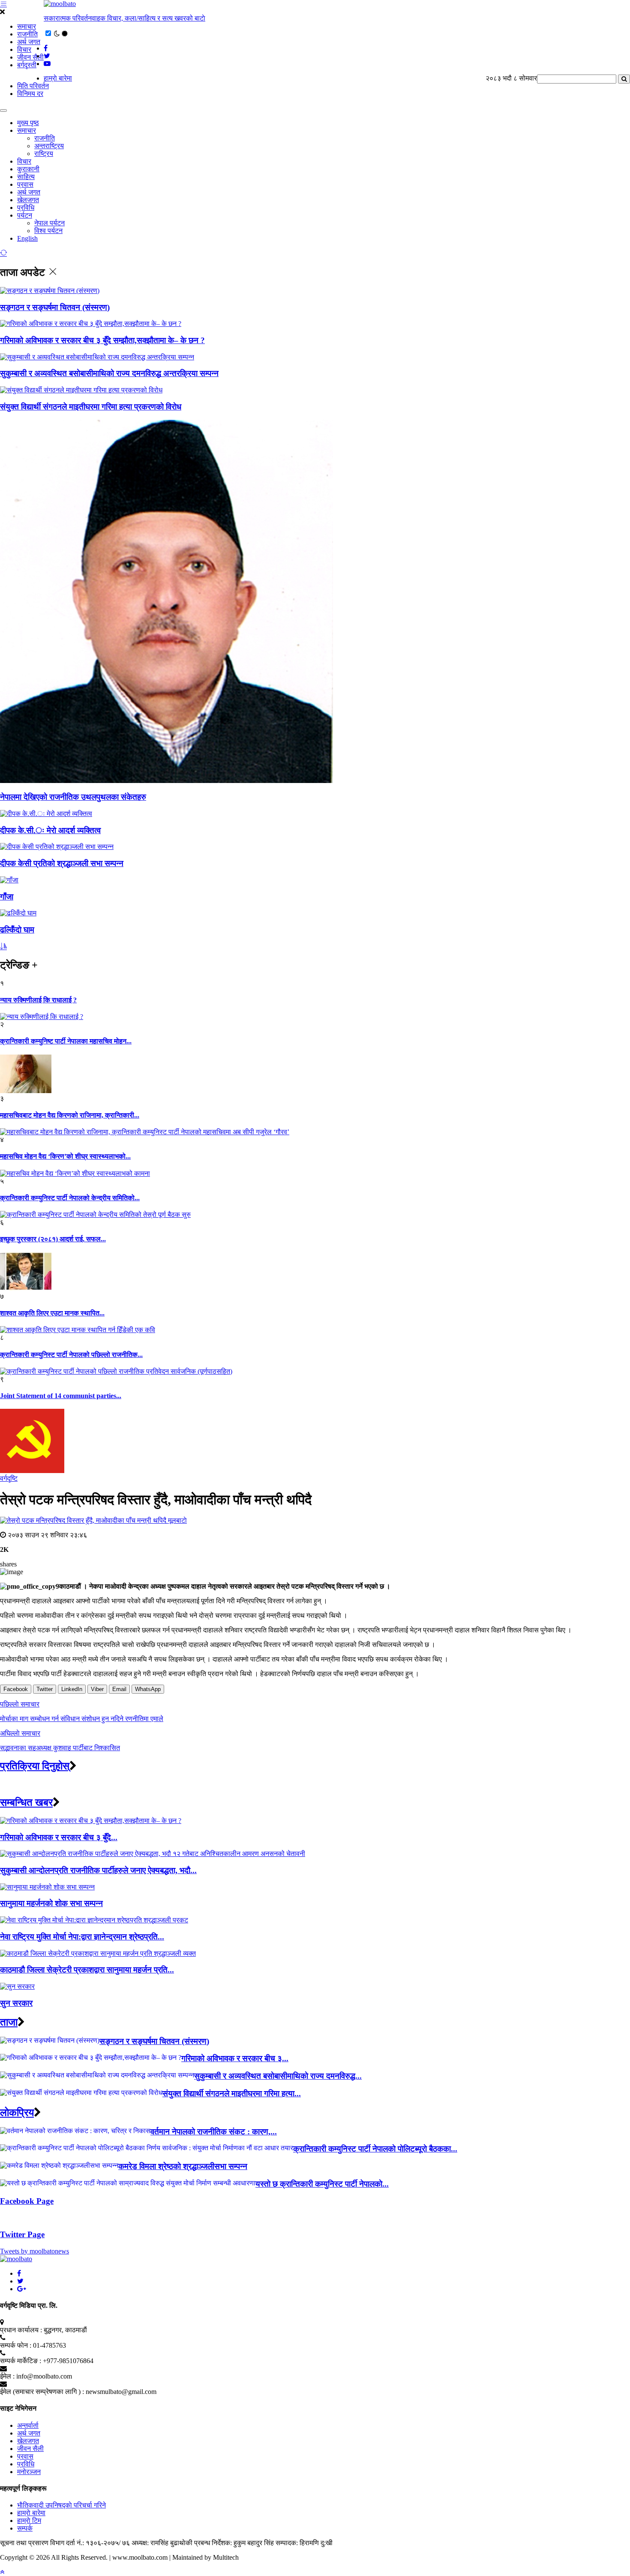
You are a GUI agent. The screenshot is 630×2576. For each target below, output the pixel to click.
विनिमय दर (30, 94)
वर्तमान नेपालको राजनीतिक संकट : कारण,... (214, 2132)
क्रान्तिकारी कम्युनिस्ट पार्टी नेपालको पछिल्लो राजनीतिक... (71, 1355)
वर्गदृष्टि (9, 1478)
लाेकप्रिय (17, 2113)
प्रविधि (26, 208)
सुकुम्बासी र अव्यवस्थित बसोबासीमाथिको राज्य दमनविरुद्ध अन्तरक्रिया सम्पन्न (109, 373)
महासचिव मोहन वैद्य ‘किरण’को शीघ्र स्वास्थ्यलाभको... (65, 1156)
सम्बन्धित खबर (26, 1802)
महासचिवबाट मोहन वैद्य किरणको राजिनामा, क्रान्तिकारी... (70, 1115)
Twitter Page (22, 2234)
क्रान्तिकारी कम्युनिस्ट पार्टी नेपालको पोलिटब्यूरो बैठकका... (375, 2149)
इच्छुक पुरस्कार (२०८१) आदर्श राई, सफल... (53, 1239)
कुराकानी (28, 169)
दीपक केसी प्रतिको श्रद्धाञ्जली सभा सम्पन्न (62, 863)
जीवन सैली (30, 57)
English (27, 238)
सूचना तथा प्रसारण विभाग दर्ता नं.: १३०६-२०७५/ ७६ (65, 2543)
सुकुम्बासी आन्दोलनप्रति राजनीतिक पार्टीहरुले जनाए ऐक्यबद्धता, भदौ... (98, 1870)
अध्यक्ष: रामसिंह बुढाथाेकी (162, 2543)
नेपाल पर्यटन (49, 223)
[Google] (22, 2289)
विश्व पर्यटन (48, 231)
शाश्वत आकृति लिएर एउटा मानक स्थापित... (52, 1313)
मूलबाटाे (177, 1520)
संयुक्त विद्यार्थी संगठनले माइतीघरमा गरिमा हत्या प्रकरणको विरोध (91, 407)
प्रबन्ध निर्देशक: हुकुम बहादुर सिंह (234, 2543)
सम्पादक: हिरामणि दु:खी (304, 2543)
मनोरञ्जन (29, 2472)
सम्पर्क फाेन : (16, 2345)
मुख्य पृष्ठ (28, 123)
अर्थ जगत (29, 42)
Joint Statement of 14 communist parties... (61, 1396)
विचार (24, 49)
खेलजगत (28, 200)
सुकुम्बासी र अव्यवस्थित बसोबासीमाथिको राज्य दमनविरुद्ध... (278, 2076)
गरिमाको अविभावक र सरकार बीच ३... (235, 2058)
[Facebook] (19, 2273)
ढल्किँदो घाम (17, 930)
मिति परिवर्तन (33, 86)
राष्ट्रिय (44, 154)
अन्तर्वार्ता (28, 2425)
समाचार (27, 26)
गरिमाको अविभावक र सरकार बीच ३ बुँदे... (59, 1837)
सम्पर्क (25, 2528)
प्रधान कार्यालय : (21, 2330)
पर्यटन (25, 215)
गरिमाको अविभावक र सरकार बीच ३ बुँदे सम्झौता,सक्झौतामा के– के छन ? (102, 340)
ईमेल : (7, 2376)
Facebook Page (27, 2201)
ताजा (9, 2022)
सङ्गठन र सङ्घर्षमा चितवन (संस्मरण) (55, 307)
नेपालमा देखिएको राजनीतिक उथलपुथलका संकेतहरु (73, 797)
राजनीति (27, 34)
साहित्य (26, 177)
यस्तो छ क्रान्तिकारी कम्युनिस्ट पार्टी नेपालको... (322, 2184)
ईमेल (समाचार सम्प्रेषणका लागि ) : (42, 2392)
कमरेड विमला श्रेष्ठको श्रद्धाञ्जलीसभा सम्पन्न (183, 2166)
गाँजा (7, 897)
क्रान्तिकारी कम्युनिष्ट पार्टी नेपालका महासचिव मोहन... (66, 1041)
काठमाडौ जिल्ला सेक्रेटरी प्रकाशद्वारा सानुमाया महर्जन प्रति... (87, 1970)
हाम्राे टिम (29, 2521)
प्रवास (25, 184)
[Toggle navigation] (3, 111)
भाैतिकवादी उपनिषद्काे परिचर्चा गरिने (61, 2505)
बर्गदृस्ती (27, 65)
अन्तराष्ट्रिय (49, 146)
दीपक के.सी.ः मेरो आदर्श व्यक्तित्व (50, 830)
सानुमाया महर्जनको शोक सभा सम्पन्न (51, 1903)
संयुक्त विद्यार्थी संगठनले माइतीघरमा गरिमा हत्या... (232, 2093)
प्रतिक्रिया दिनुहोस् (35, 1766)
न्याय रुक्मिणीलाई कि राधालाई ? (38, 1000)
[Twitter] (20, 2281)
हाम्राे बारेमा (58, 78)
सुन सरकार (16, 2003)
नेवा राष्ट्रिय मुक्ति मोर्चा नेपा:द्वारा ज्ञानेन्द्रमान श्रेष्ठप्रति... (82, 1937)
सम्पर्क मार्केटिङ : (21, 2361)
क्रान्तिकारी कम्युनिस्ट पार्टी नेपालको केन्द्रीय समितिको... (70, 1198)
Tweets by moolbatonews (34, 2251)
